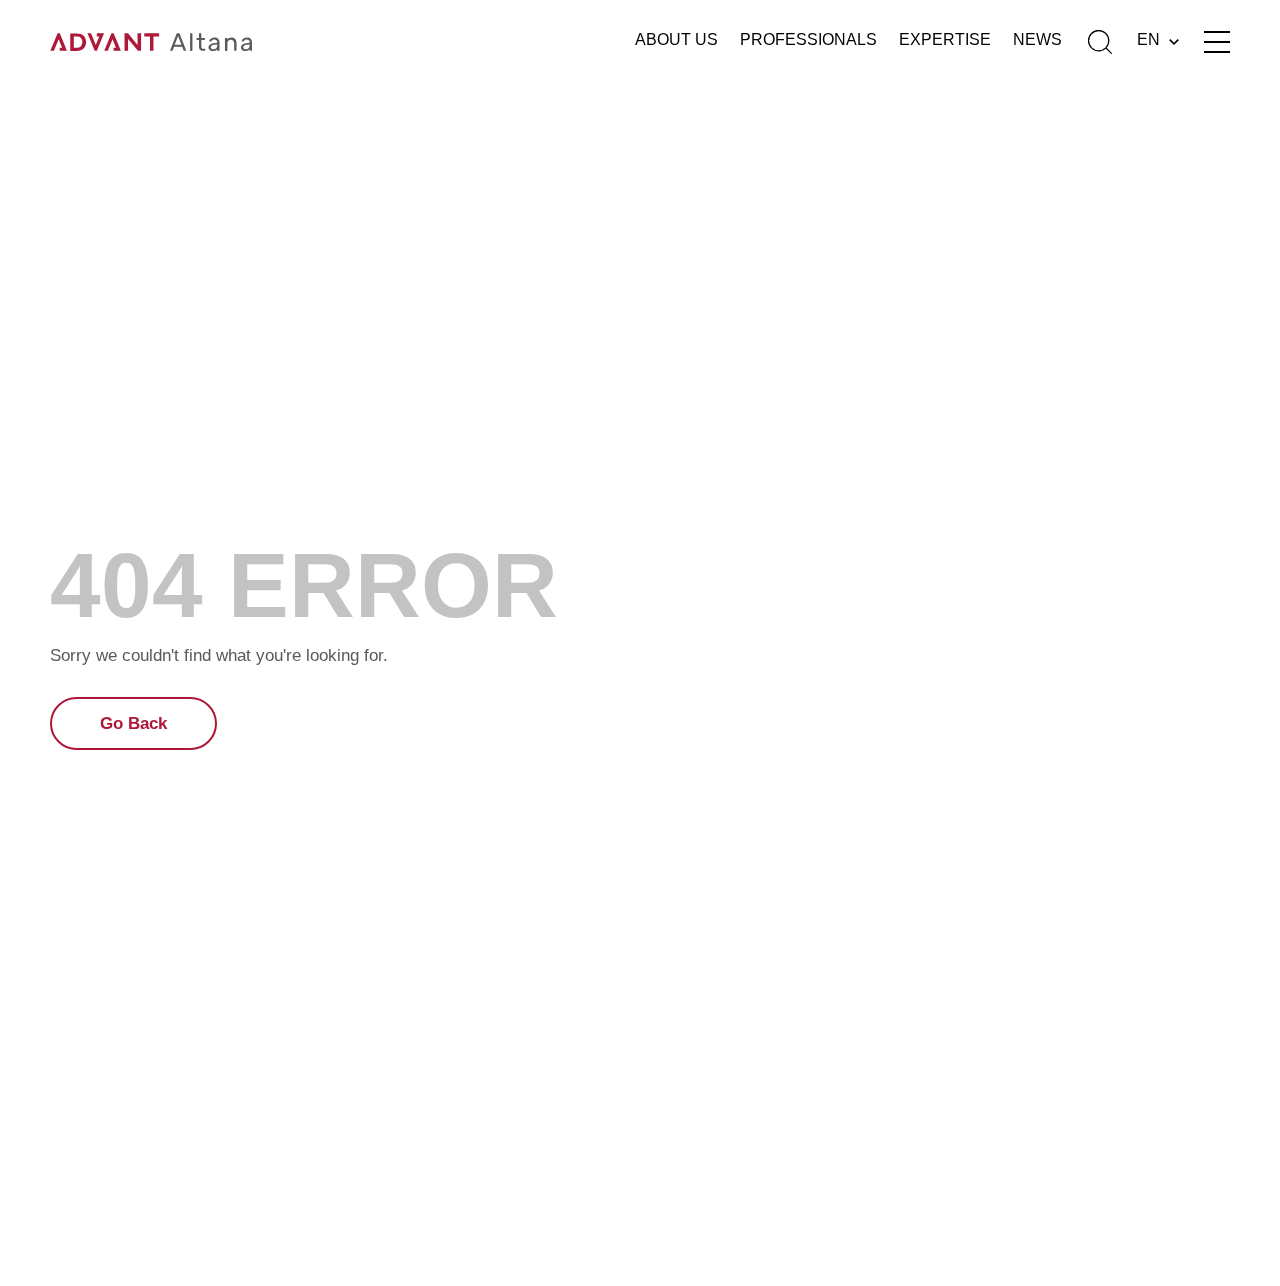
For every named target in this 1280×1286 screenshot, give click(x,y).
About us (676, 39)
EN (1148, 39)
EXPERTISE (945, 39)
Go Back (133, 723)
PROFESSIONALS (808, 39)
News (1037, 39)
